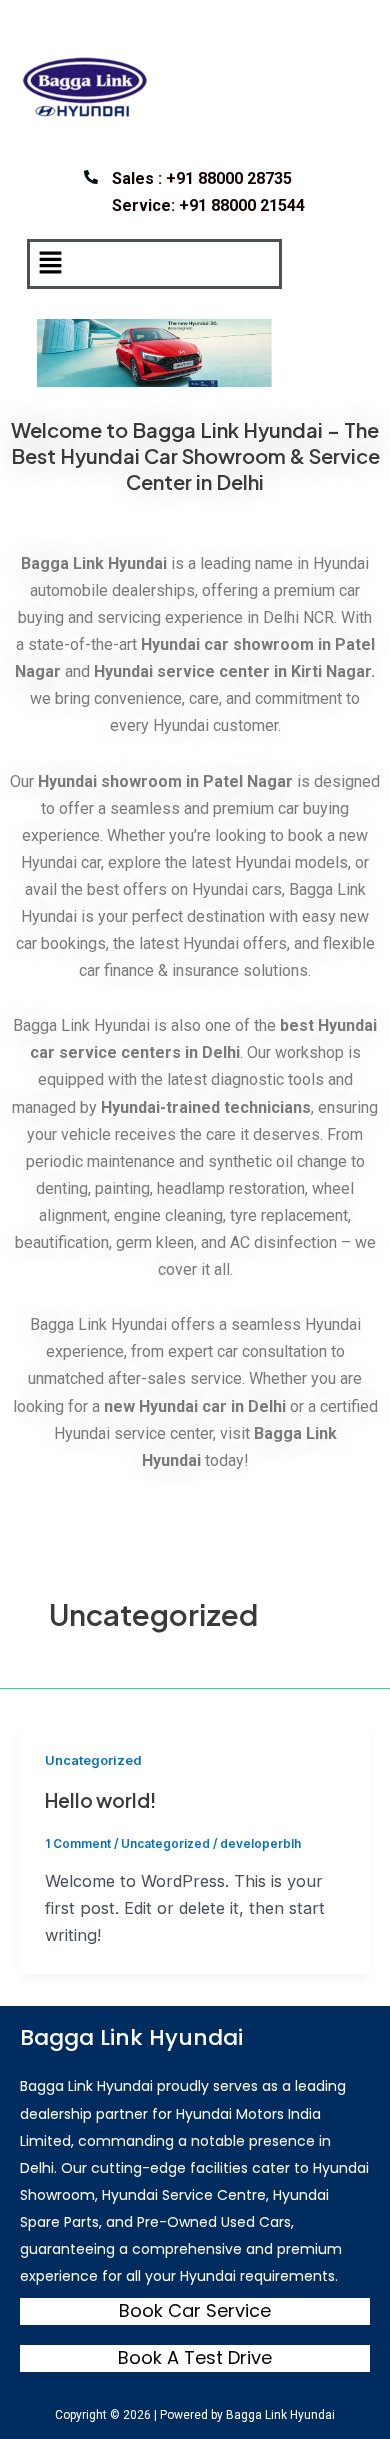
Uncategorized (93, 1760)
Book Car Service (195, 2310)
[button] (50, 263)
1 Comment (78, 1844)
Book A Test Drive (195, 2357)
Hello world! (100, 1800)
